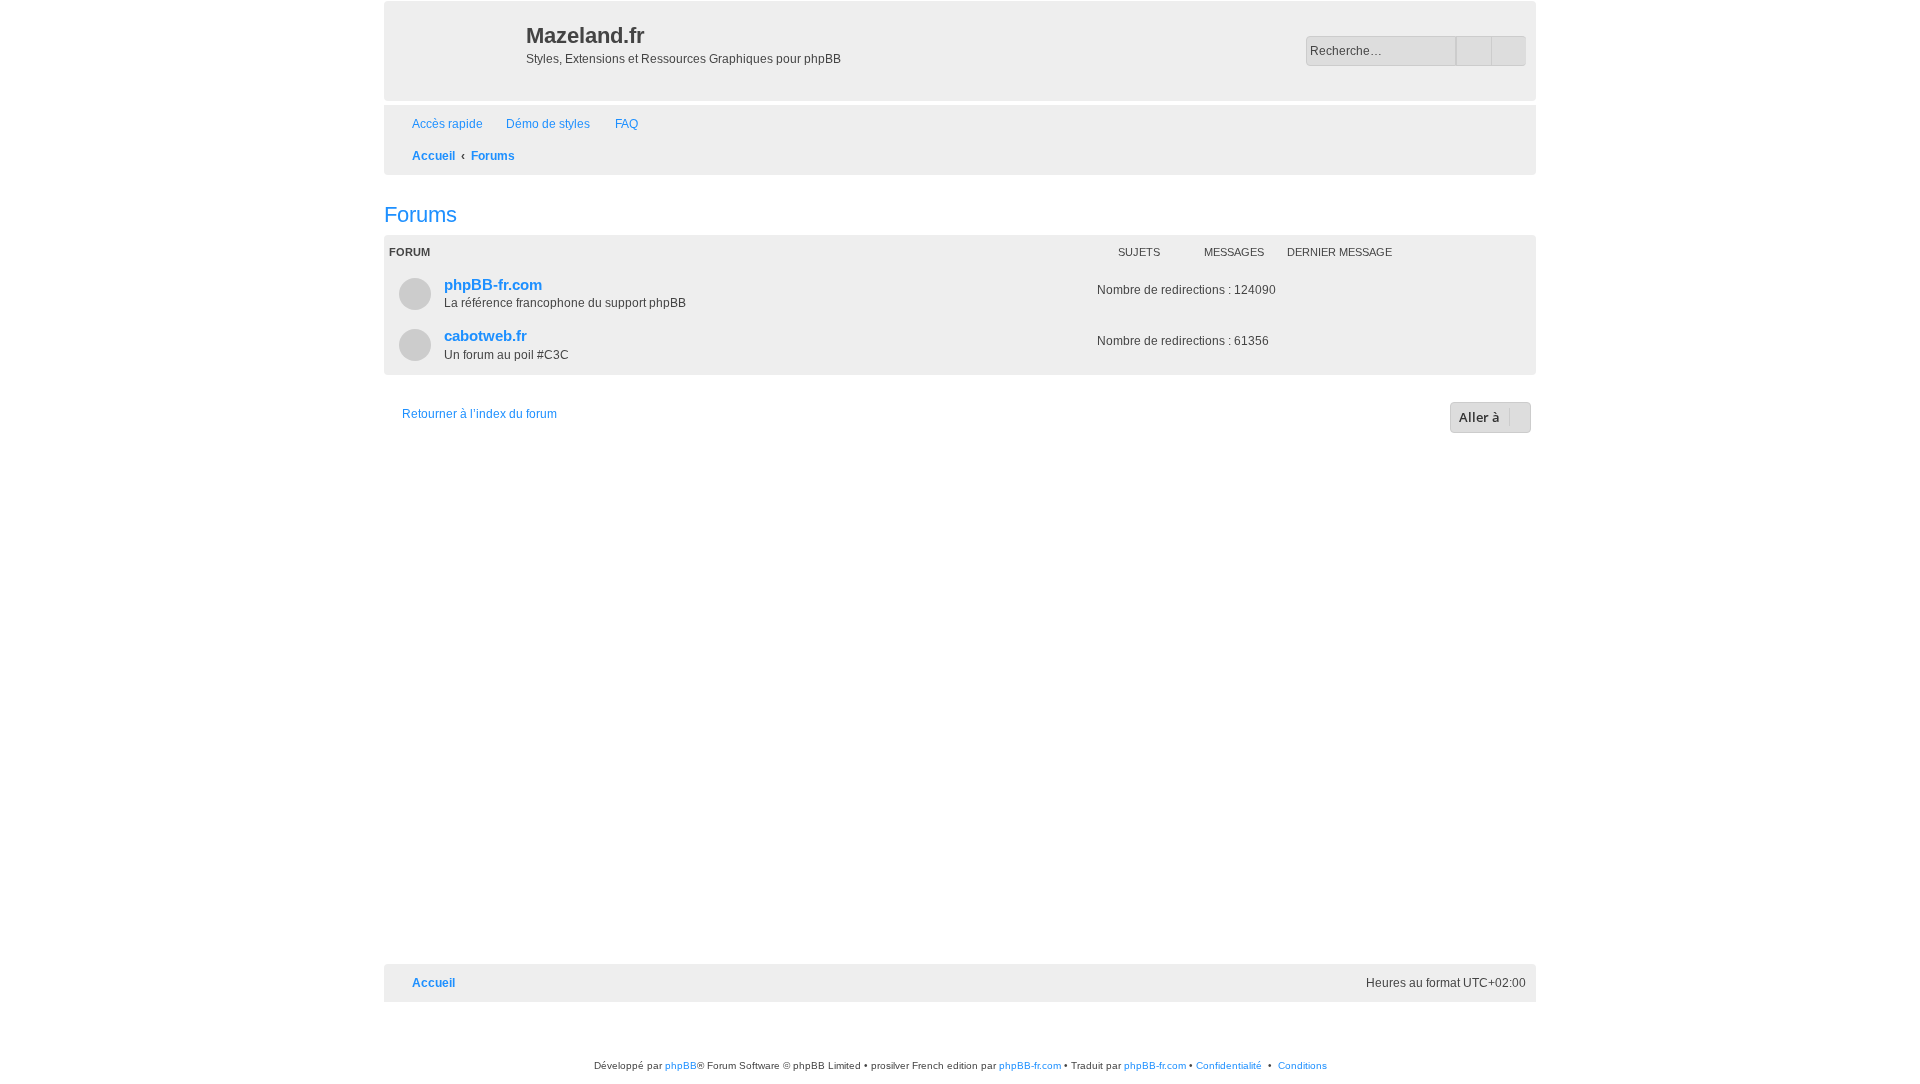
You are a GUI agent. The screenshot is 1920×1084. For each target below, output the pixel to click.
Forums (420, 214)
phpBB (681, 1065)
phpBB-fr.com (493, 285)
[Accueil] (457, 51)
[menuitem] (539, 124)
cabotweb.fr (485, 336)
